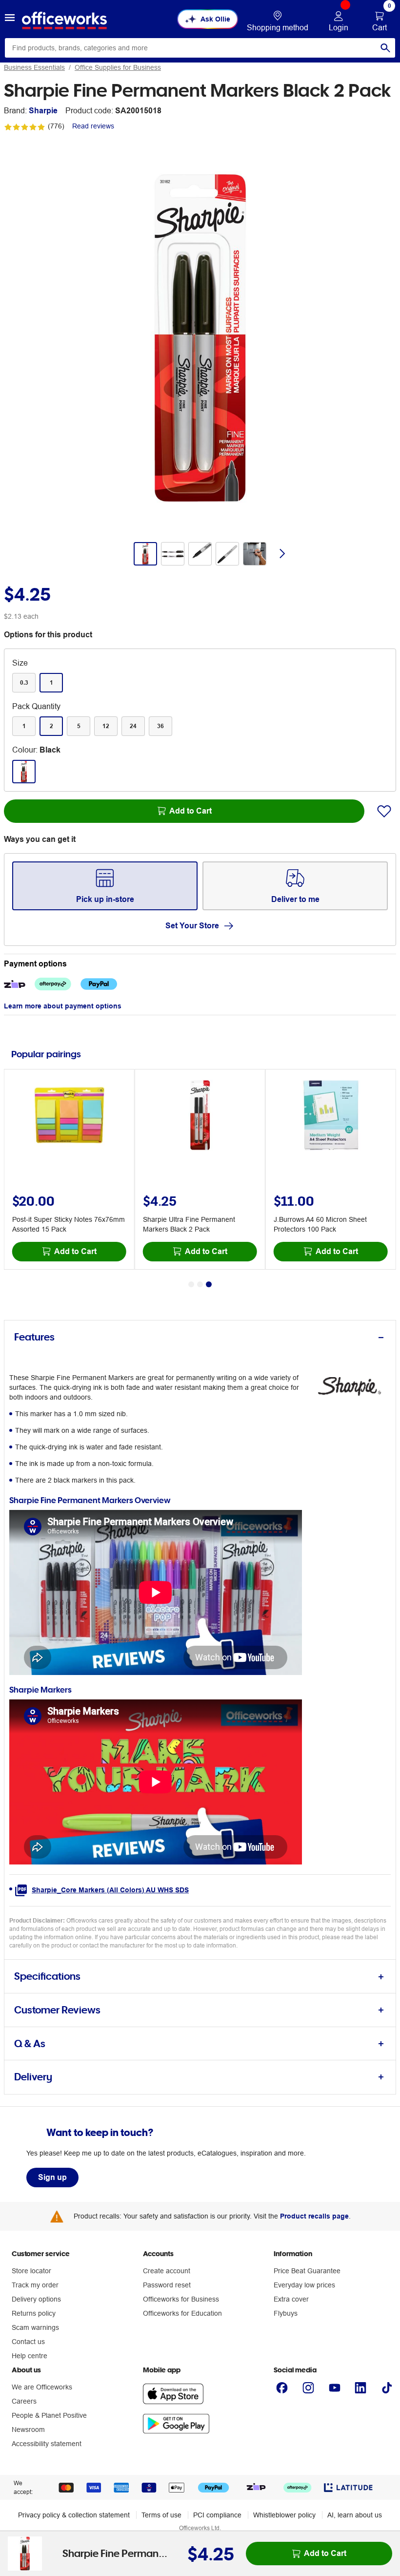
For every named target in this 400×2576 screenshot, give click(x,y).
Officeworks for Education (182, 2313)
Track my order (35, 2285)
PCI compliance (217, 2515)
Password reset (167, 2285)
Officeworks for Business (181, 2299)
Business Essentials (34, 67)
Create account (167, 2271)
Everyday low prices (304, 2285)
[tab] (200, 1337)
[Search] (385, 48)
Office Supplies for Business (118, 67)
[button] (10, 19)
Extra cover (291, 2299)
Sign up (52, 2177)
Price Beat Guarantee (307, 2271)
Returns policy (34, 2313)
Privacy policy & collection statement (74, 2515)
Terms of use (161, 2515)
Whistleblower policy (284, 2515)
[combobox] (200, 48)
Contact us (28, 2342)
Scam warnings (35, 2327)
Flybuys (286, 2313)
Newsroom (28, 2429)
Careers (24, 2401)
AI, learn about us (355, 2515)
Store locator (31, 2271)
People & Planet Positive (49, 2415)
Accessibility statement (47, 2444)
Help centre (30, 2356)
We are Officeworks (42, 2387)
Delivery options (36, 2299)
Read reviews (93, 126)
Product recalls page (314, 2216)
